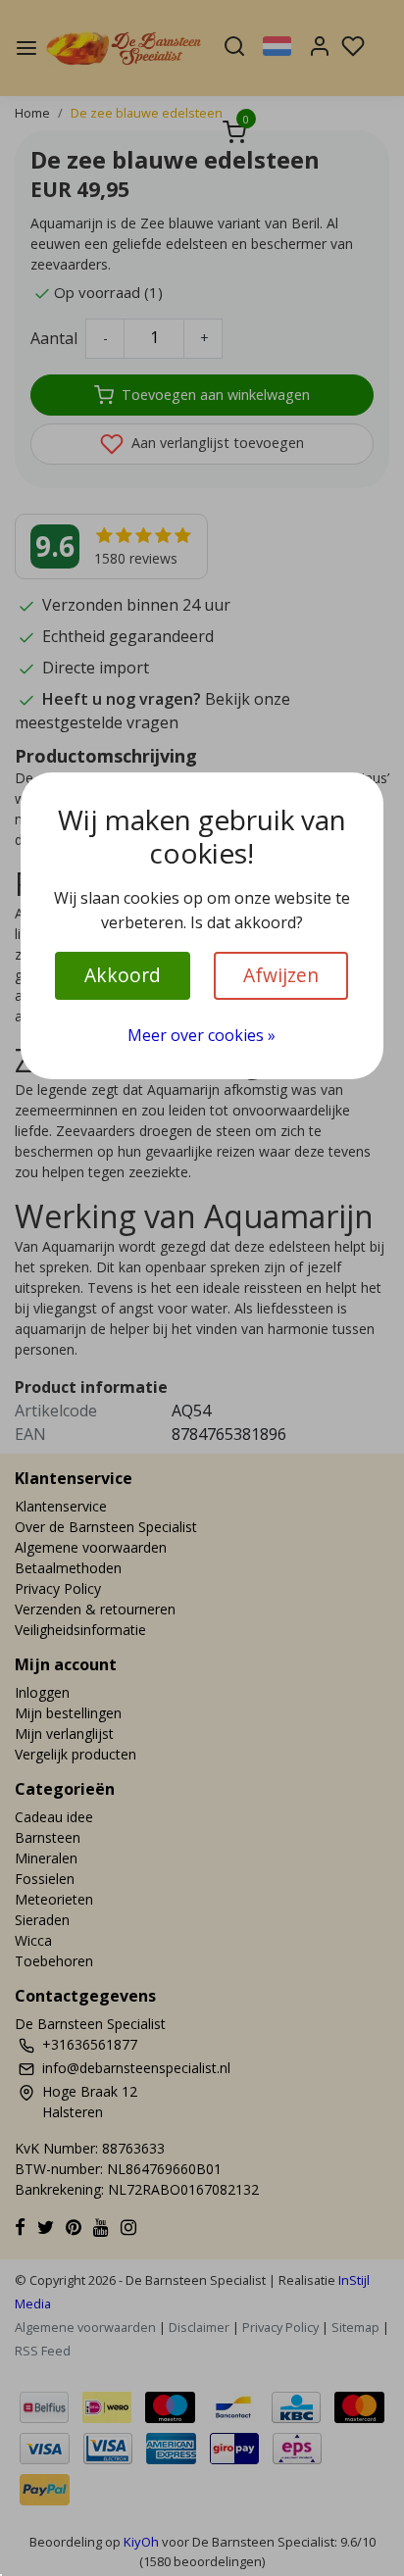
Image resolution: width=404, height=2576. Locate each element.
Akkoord (123, 975)
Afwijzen (281, 975)
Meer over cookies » (202, 1035)
